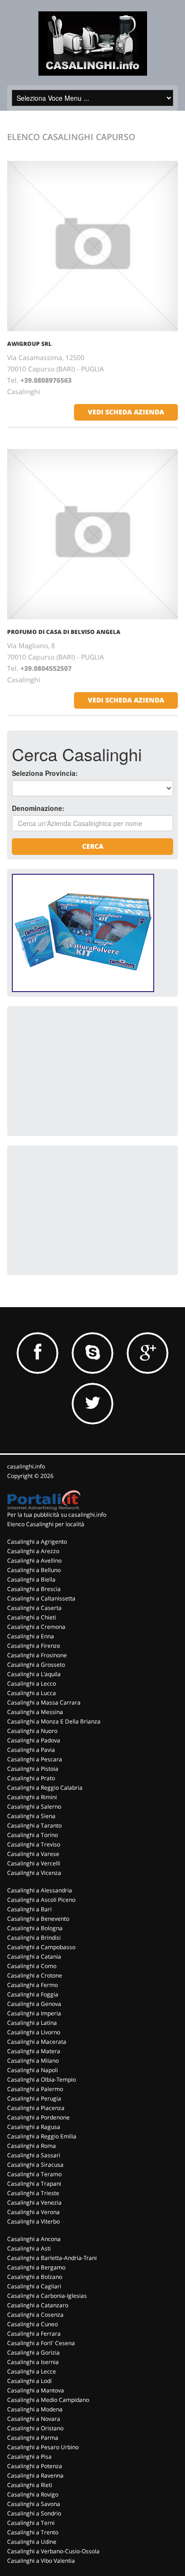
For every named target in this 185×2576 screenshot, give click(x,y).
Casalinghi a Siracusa (35, 2165)
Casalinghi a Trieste (33, 2193)
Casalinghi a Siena (31, 1816)
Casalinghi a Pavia (31, 1750)
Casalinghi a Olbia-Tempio (42, 2079)
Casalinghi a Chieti (32, 1617)
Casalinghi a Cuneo (32, 2324)
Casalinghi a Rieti (30, 2485)
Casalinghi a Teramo (34, 2174)
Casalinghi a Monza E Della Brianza (54, 1721)
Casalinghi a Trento (33, 2532)
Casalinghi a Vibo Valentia (41, 2561)
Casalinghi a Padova (34, 1740)
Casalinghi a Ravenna (35, 2475)
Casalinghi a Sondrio (34, 2513)
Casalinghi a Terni (31, 2523)
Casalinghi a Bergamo (36, 2267)
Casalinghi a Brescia (34, 1589)
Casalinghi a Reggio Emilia (42, 2136)
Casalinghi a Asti (29, 2248)
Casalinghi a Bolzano (35, 2277)
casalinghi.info (26, 1466)
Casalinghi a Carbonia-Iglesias (47, 2296)
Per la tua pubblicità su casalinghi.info (57, 1515)
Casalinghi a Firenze (34, 1646)
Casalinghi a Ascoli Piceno (41, 1900)
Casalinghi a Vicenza (34, 1873)
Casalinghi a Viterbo (33, 2221)
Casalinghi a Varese (33, 1854)
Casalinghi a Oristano (35, 2428)
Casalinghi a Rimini (32, 1797)
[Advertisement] (83, 1070)
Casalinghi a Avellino (34, 1561)
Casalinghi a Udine (32, 2542)
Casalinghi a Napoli (32, 2070)
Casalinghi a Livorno (34, 2032)
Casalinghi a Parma (33, 2438)
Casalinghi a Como (32, 1966)
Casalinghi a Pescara (35, 1759)
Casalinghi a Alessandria (40, 1890)
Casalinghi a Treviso (34, 1844)
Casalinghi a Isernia (33, 2362)
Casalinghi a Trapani (34, 2184)
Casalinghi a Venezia (34, 2202)
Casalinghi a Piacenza (36, 2108)
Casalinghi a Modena (35, 2409)
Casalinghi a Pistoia (33, 1769)
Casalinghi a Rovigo (33, 2494)
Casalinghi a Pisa (29, 2457)
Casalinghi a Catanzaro (38, 2305)
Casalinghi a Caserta (34, 1608)
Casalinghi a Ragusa (34, 2127)
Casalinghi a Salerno (34, 1807)
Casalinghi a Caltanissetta (41, 1598)
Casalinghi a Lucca (32, 1693)
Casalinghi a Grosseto (36, 1665)
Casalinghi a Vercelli (34, 1863)
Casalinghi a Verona (33, 2212)
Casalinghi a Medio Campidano (48, 2400)
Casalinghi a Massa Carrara (44, 1702)
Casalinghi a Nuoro (32, 1731)
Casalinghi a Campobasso (41, 1947)
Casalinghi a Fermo (32, 1985)
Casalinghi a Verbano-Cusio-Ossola (53, 2551)
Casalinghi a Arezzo (33, 1551)
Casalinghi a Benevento (38, 1919)
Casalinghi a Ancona (34, 2239)
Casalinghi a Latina (32, 2023)
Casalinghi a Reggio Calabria (45, 1788)
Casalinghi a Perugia (34, 2098)
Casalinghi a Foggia (33, 1994)
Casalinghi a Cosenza (35, 2315)
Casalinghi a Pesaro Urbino (43, 2447)
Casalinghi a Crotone (35, 1975)
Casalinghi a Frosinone (37, 1655)
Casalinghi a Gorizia (33, 2352)
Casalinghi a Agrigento (37, 1542)
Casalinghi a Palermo (35, 2089)
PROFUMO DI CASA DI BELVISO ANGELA (64, 632)
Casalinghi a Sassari (34, 2155)
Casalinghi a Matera (34, 2051)
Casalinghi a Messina (35, 1712)
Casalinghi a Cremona (36, 1627)
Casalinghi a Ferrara (34, 2334)
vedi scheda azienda (126, 412)
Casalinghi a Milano (33, 2061)
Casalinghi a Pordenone (38, 2117)
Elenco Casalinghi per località (46, 1524)
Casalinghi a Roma (32, 2146)
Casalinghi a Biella (31, 1579)
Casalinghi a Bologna (35, 1928)
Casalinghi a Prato (31, 1778)
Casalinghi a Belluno (34, 1570)
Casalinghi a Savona (34, 2504)
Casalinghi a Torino (32, 1835)
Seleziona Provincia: (45, 773)
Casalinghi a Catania (34, 1956)
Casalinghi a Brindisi (34, 1938)
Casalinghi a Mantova (36, 2390)
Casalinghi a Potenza (35, 2466)
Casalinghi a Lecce (32, 2371)
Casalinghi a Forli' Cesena (41, 2343)
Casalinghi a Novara (34, 2419)
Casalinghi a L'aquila (34, 1674)
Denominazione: (38, 808)
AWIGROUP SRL (29, 344)
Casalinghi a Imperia (34, 2013)
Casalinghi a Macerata (37, 2042)
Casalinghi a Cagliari (34, 2286)
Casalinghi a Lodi (29, 2381)
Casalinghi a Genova (34, 2004)
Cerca (93, 846)
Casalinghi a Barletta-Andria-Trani (52, 2258)
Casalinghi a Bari (29, 1909)
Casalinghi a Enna (31, 1636)
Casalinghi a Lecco (32, 1684)
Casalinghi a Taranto (34, 1825)
